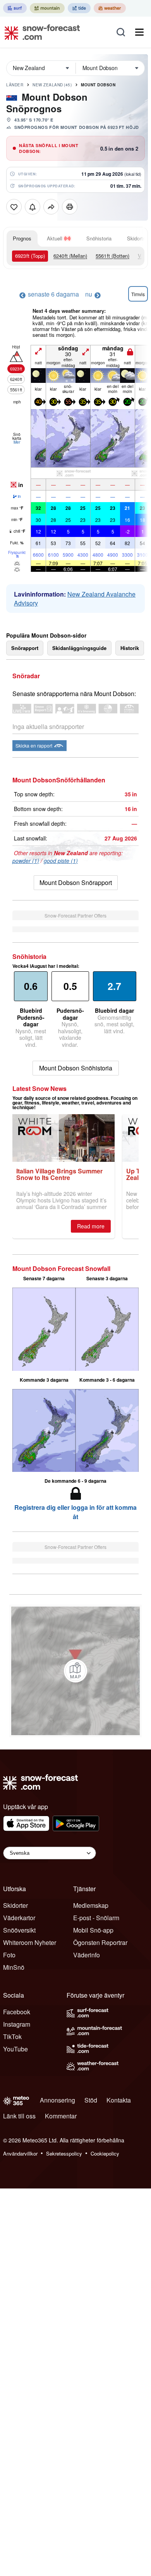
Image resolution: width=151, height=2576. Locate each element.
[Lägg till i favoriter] (14, 207)
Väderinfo (87, 1955)
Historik (130, 648)
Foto (9, 1955)
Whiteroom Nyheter (30, 1942)
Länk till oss (19, 2116)
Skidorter (15, 1905)
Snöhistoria (99, 238)
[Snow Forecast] (40, 32)
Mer (17, 442)
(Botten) (112, 256)
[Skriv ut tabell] (70, 207)
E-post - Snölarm (96, 1918)
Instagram (17, 2024)
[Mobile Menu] (139, 32)
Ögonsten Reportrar (100, 1942)
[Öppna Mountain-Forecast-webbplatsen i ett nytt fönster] (47, 8)
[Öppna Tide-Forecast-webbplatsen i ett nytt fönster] (79, 8)
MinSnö (14, 1967)
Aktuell (55, 238)
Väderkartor (19, 1918)
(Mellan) (70, 256)
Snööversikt (19, 1930)
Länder (15, 85)
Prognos (22, 238)
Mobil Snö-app (93, 1930)
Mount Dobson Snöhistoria (76, 1068)
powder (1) (26, 861)
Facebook (17, 2012)
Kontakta (119, 2100)
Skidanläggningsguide (79, 648)
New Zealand (52, 85)
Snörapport (25, 648)
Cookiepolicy (105, 2153)
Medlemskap (91, 1905)
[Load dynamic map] (75, 1671)
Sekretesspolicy (64, 2153)
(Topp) (30, 256)
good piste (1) (61, 861)
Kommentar (61, 2116)
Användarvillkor (20, 2153)
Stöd (91, 2100)
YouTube (15, 2049)
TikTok (12, 2037)
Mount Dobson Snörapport (76, 882)
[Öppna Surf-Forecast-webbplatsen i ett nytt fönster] (15, 8)
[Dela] (51, 207)
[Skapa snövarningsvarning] (33, 207)
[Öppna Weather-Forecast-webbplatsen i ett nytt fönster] (110, 8)
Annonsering (57, 2100)
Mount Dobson (98, 85)
